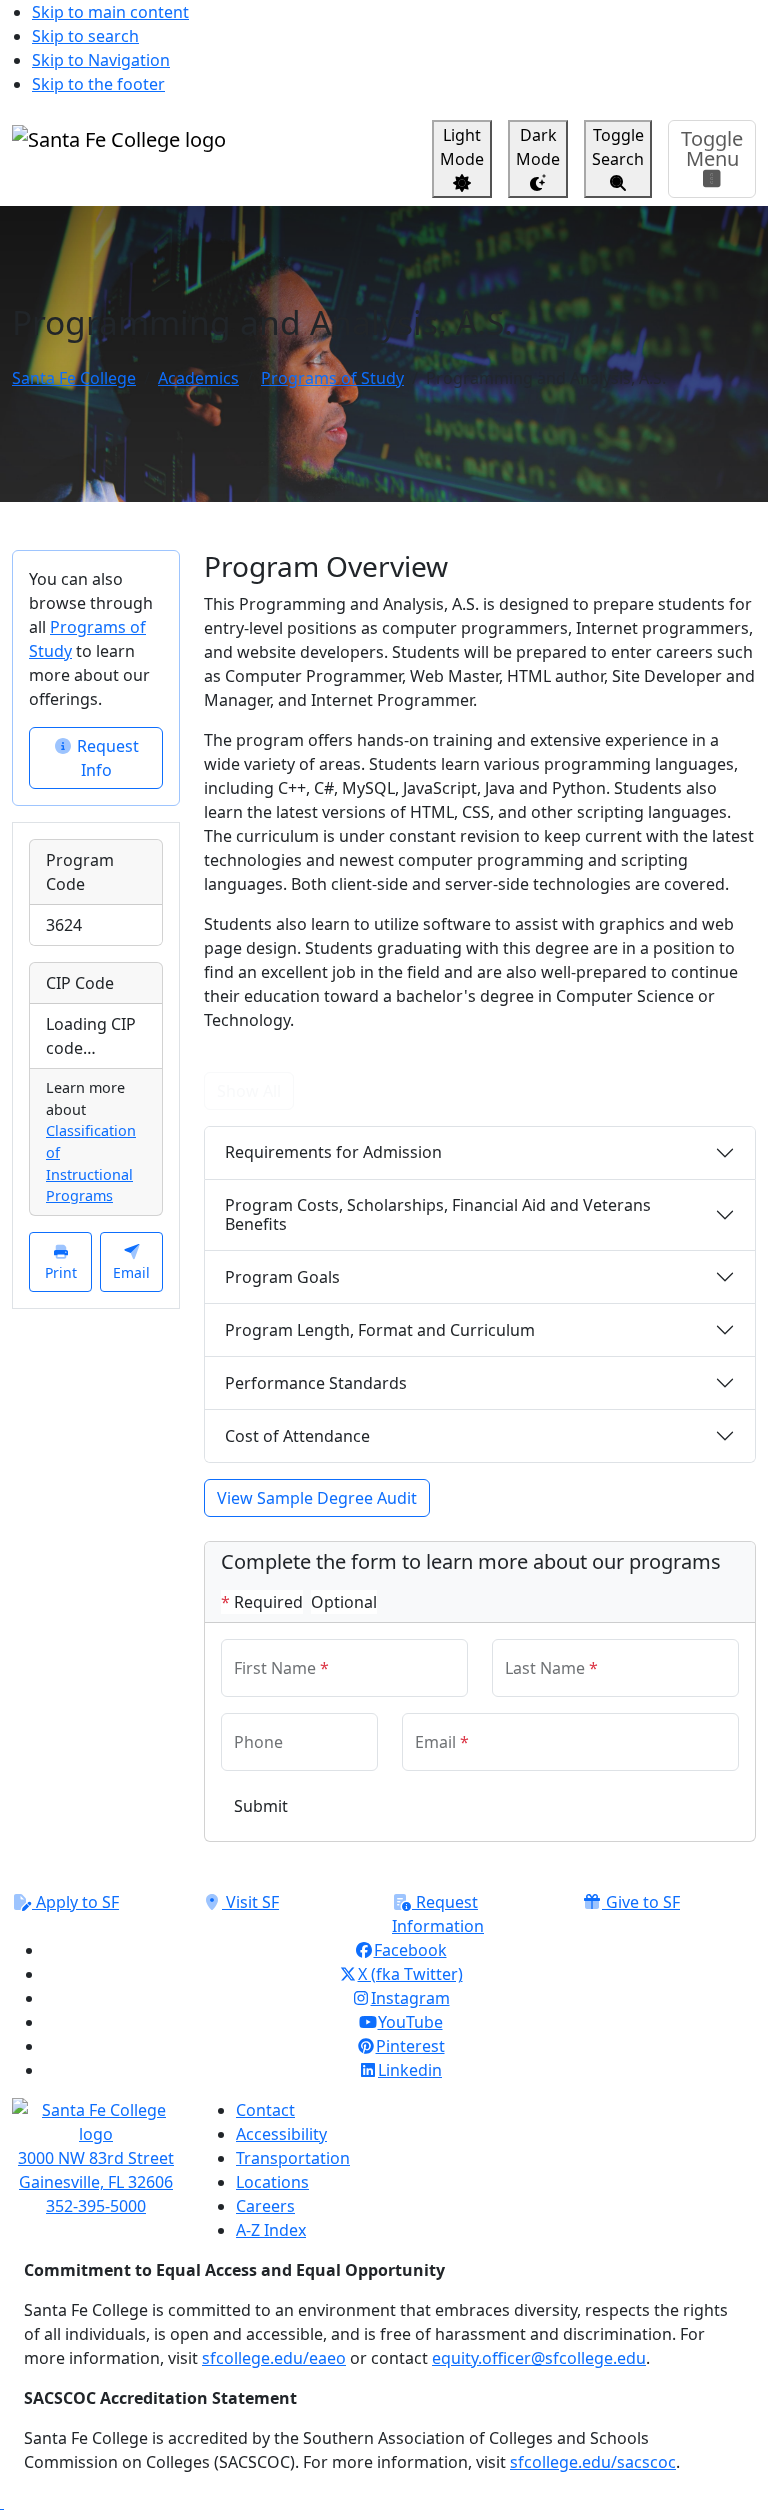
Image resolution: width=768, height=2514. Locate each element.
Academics (198, 378)
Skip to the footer (98, 84)
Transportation (293, 2158)
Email (131, 1272)
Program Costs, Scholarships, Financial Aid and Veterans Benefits (438, 1214)
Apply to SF (75, 1902)
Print (61, 1272)
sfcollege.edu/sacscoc (593, 2462)
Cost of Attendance (297, 1436)
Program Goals (282, 1277)
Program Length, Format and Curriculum (380, 1330)
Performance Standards (316, 1383)
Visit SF (250, 1902)
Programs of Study (332, 378)
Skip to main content (110, 12)
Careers (265, 2206)
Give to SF (641, 1902)
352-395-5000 (96, 2206)
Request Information (438, 1914)
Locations (272, 2182)
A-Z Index (271, 2230)
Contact (265, 2110)
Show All (249, 1091)
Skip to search (85, 36)
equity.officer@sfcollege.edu (539, 2358)
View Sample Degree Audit (317, 1498)
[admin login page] (2, 2502)
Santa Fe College (74, 378)
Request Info (106, 758)
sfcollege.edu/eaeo (274, 2358)
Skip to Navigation (101, 60)
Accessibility (281, 2134)
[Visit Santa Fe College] (96, 2122)
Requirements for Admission (333, 1152)
